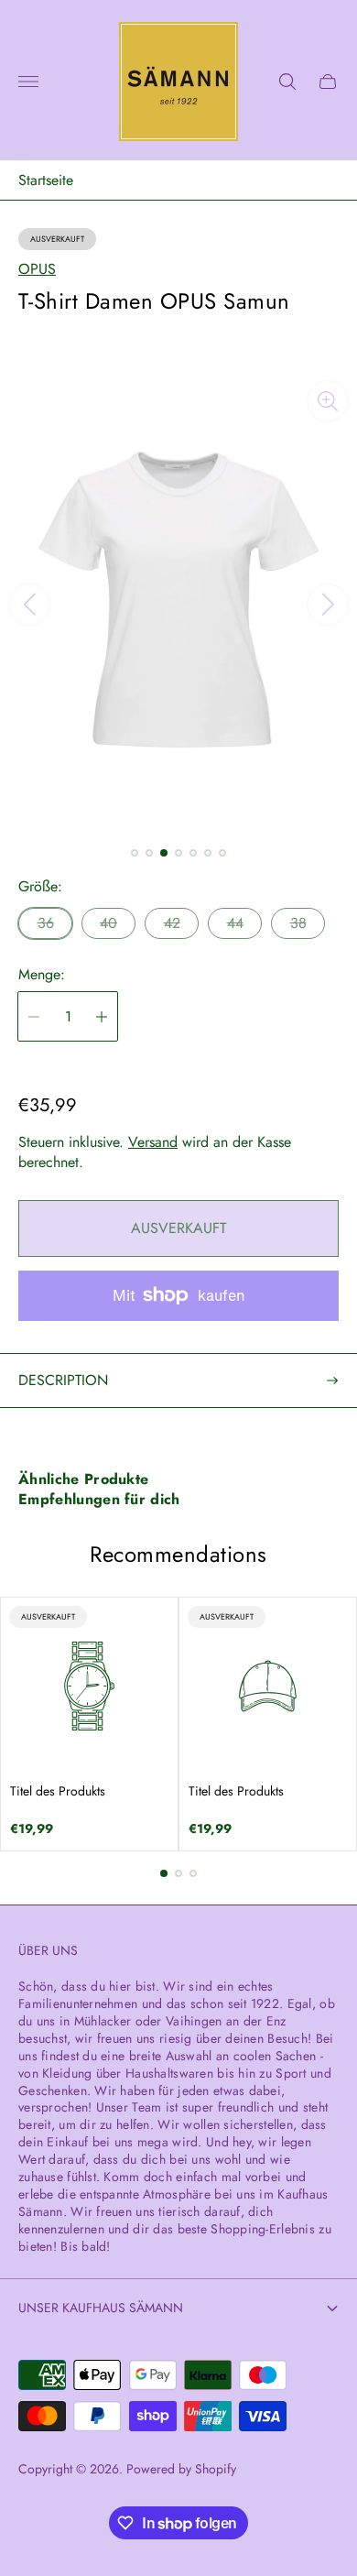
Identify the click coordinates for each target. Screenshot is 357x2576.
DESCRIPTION (63, 1380)
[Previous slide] (29, 605)
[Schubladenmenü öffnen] (28, 82)
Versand (153, 1142)
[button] (135, 853)
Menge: (42, 975)
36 (46, 923)
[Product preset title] (89, 1686)
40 (108, 923)
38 (298, 923)
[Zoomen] (328, 401)
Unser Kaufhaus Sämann (101, 2308)
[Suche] (287, 82)
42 (172, 923)
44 (235, 923)
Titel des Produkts (58, 1791)
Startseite (46, 180)
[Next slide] (328, 605)
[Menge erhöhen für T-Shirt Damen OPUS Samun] (102, 1016)
